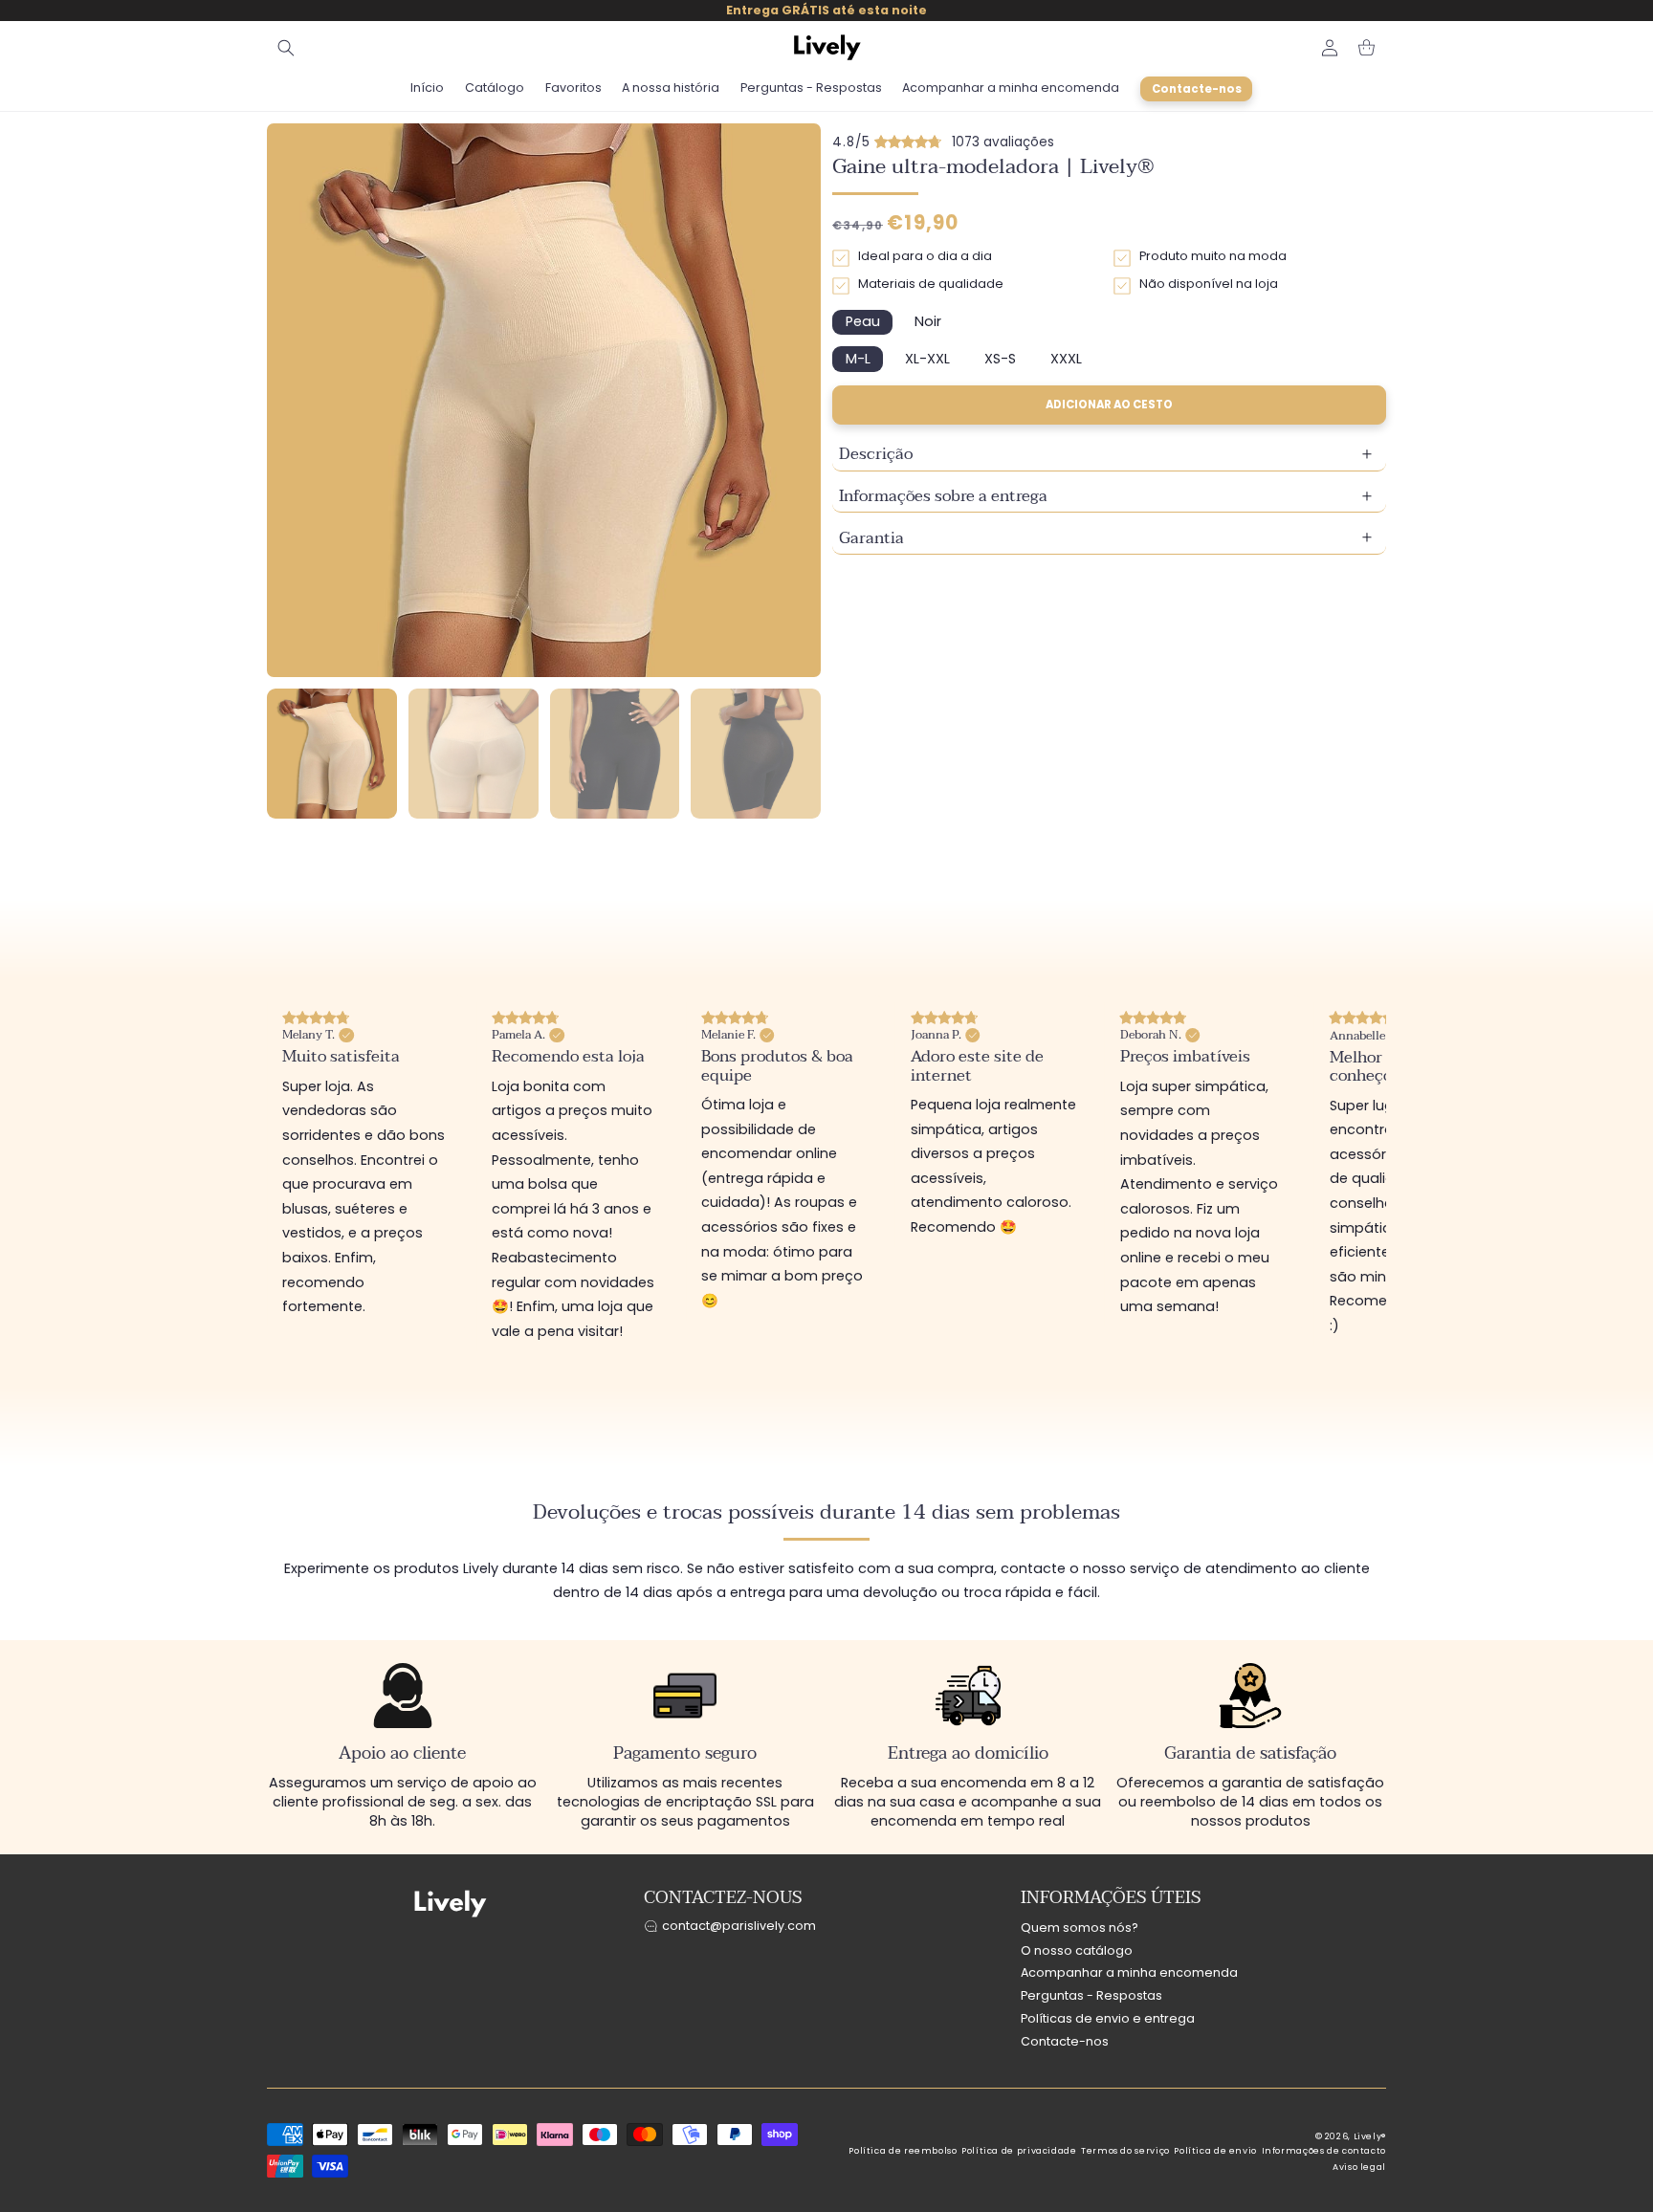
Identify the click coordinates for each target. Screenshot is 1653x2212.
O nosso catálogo (1077, 1950)
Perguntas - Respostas (1091, 1996)
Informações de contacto (1324, 2151)
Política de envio (1215, 2151)
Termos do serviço (1125, 2151)
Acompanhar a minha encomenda (1129, 1973)
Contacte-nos (1065, 2041)
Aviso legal (1359, 2167)
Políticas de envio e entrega (1108, 2018)
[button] (286, 48)
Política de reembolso (903, 2151)
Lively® (1370, 2136)
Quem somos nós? (1080, 1927)
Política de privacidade (1019, 2151)
